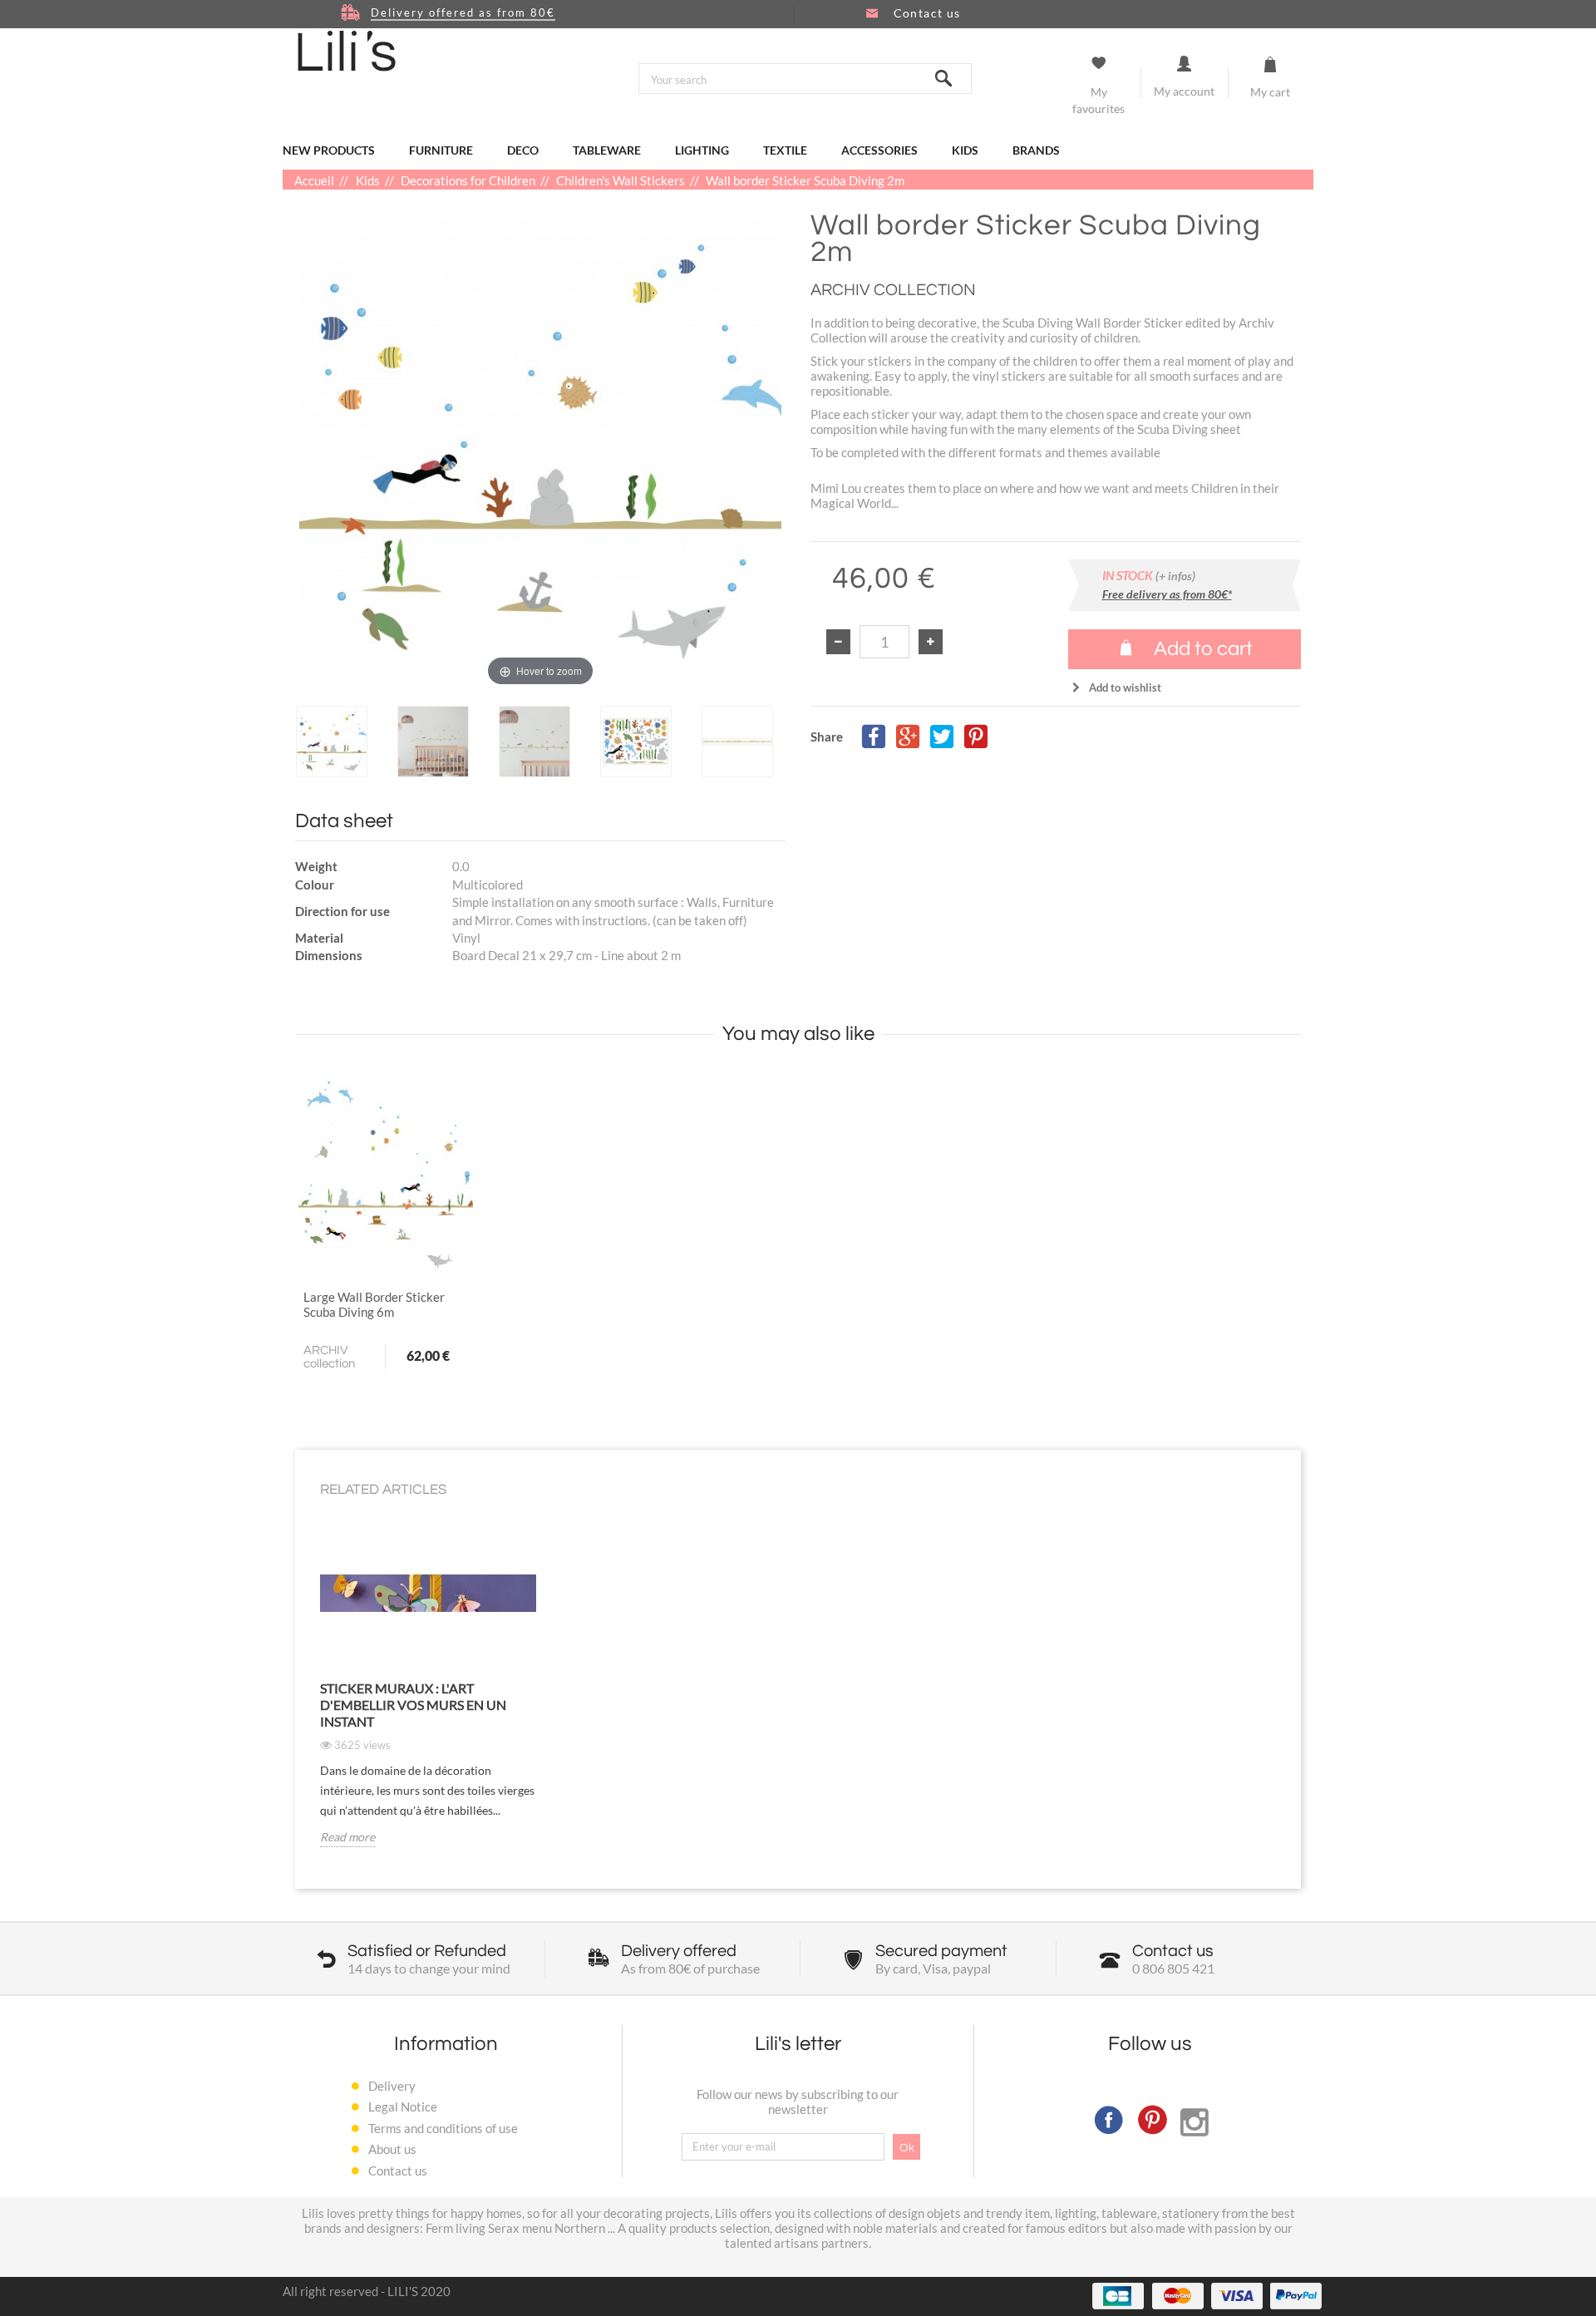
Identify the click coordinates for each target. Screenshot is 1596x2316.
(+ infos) (1175, 576)
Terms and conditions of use (443, 2128)
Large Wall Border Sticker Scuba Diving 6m (374, 1304)
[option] (342, 741)
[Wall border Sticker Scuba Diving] (386, 1172)
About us (392, 2149)
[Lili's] (347, 51)
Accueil (315, 180)
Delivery (392, 2086)
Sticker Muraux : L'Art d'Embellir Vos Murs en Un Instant (413, 1705)
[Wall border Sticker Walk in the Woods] (332, 741)
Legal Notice (403, 2107)
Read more (347, 1837)
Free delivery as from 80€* (1167, 594)
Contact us (398, 2171)
